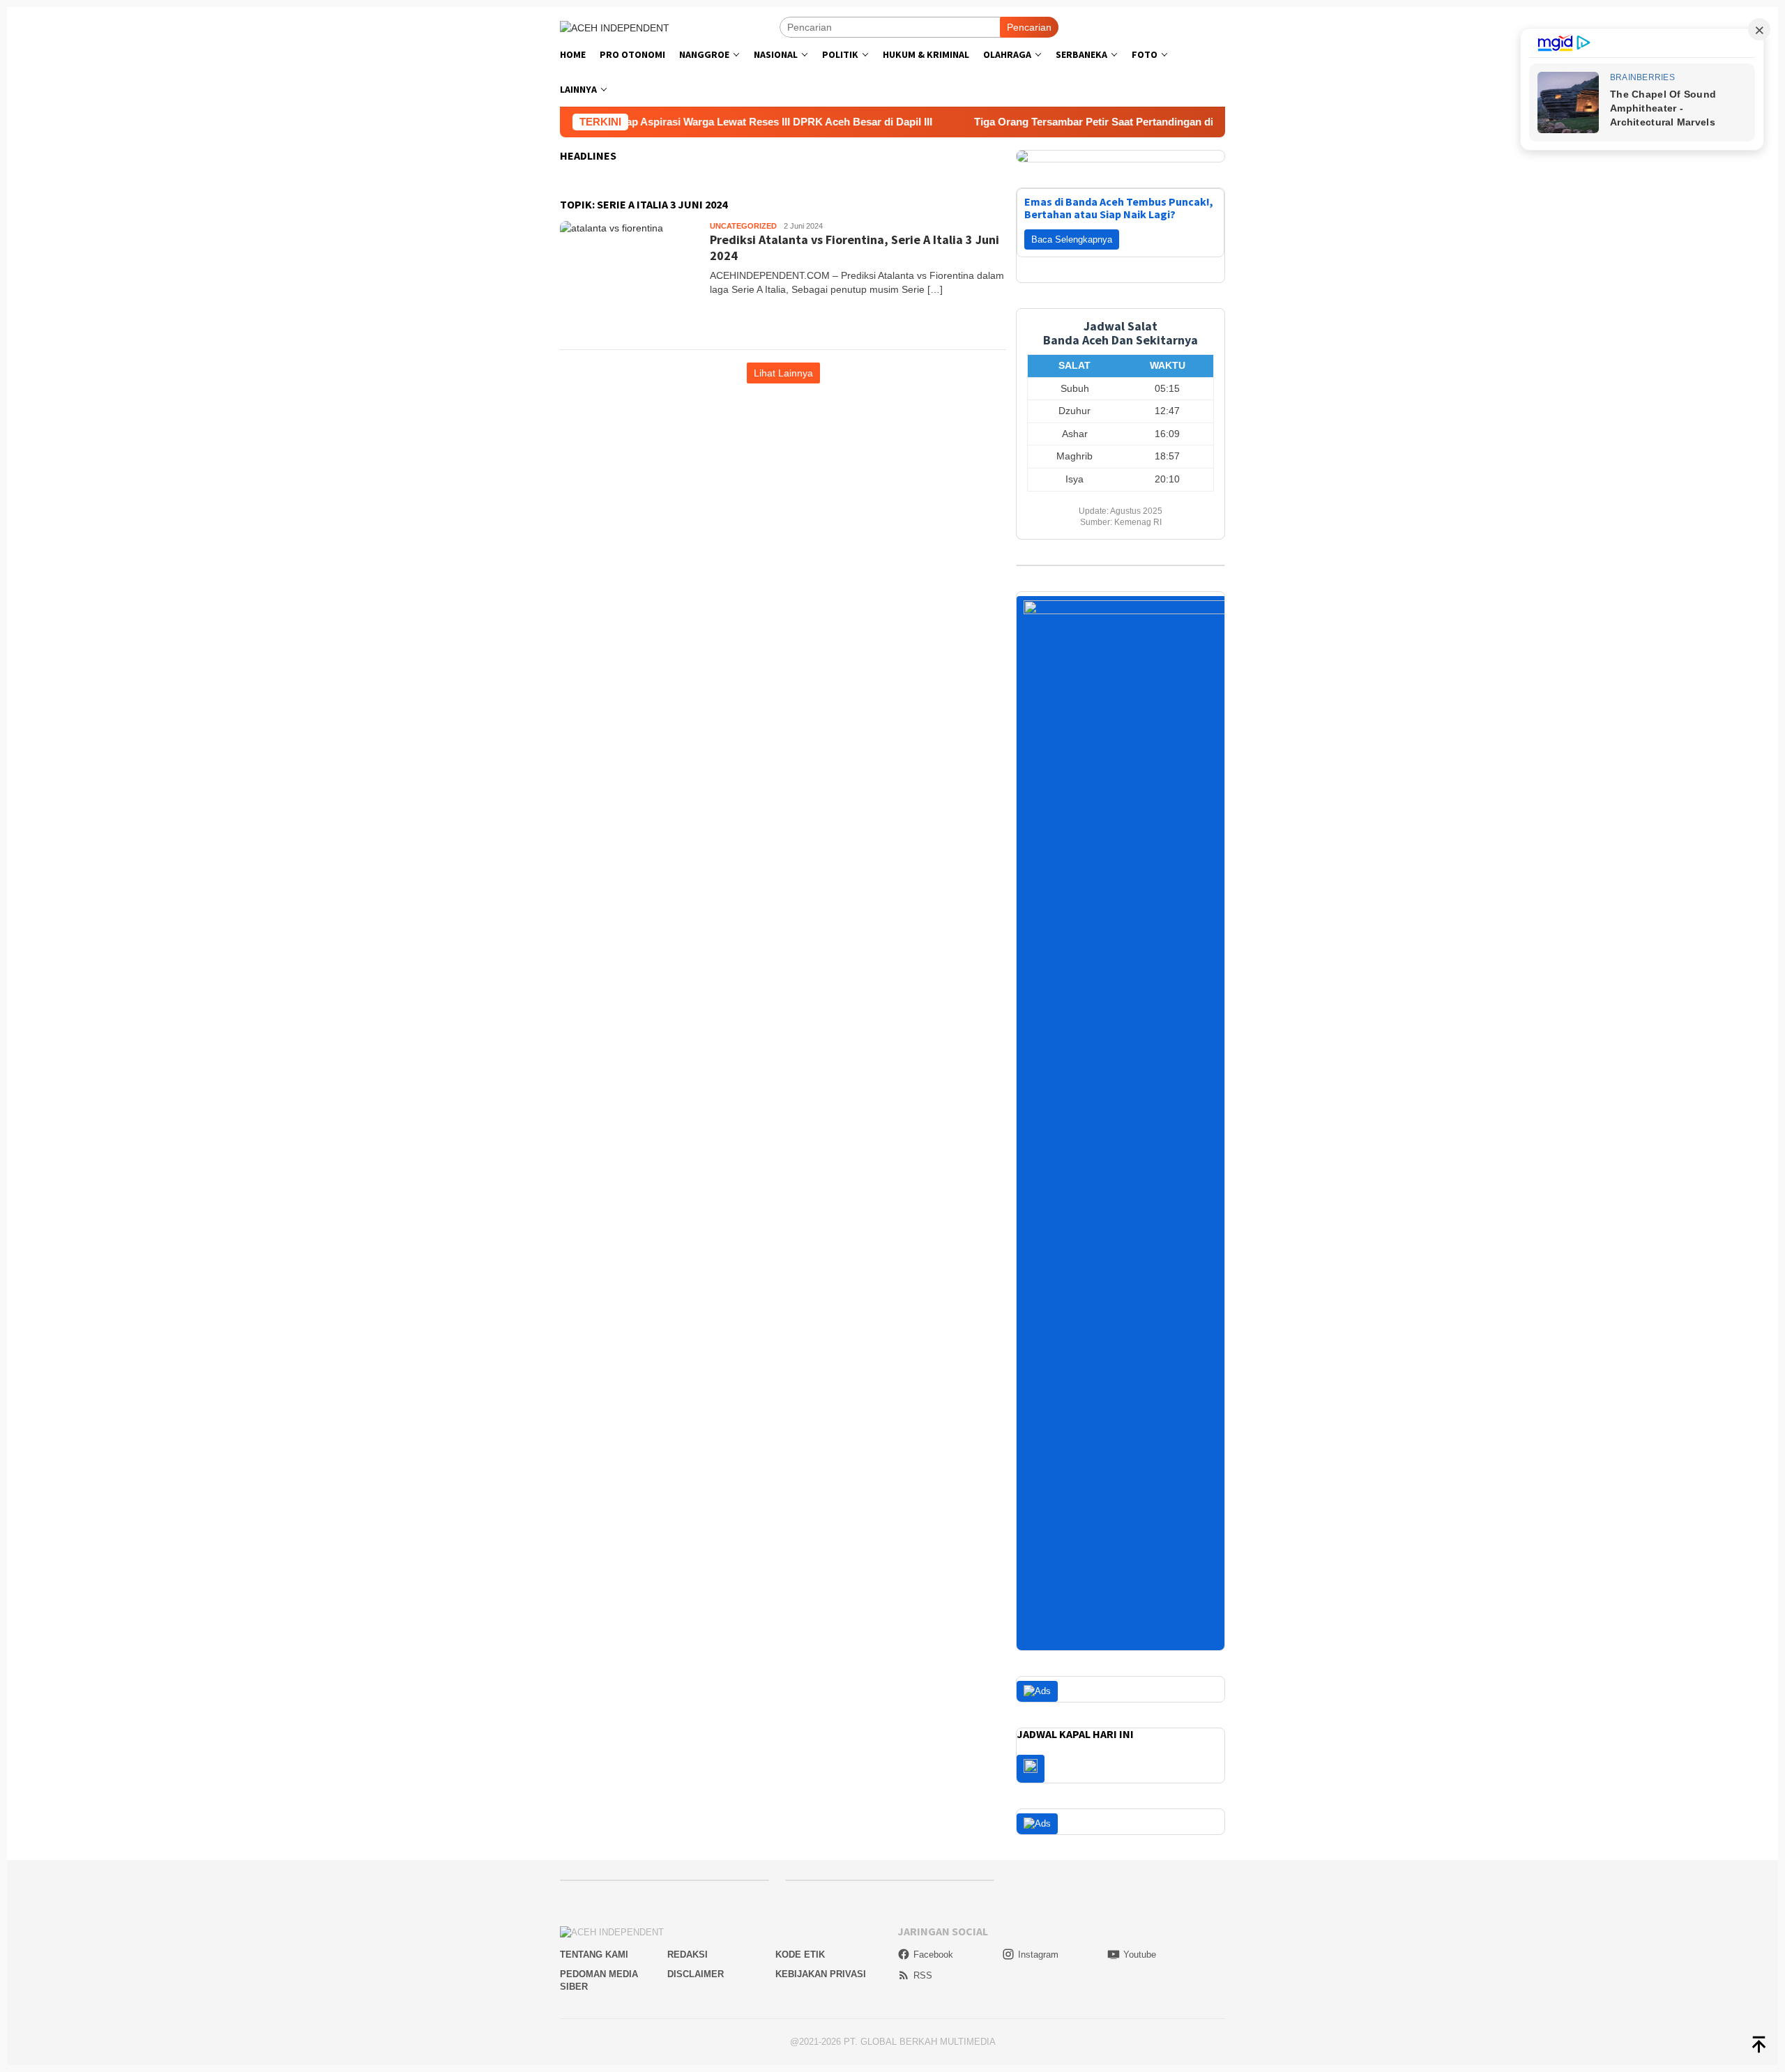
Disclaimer (696, 1974)
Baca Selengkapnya (1072, 239)
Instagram (1038, 1955)
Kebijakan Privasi (821, 1974)
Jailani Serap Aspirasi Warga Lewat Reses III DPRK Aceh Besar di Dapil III (686, 122)
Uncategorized (743, 226)
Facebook (933, 1955)
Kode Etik (800, 1955)
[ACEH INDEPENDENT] (615, 26)
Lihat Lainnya (783, 373)
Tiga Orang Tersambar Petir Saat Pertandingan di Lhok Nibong (1059, 122)
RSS (923, 1975)
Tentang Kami (594, 1955)
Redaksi (688, 1955)
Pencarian (1029, 27)
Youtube (1140, 1955)
